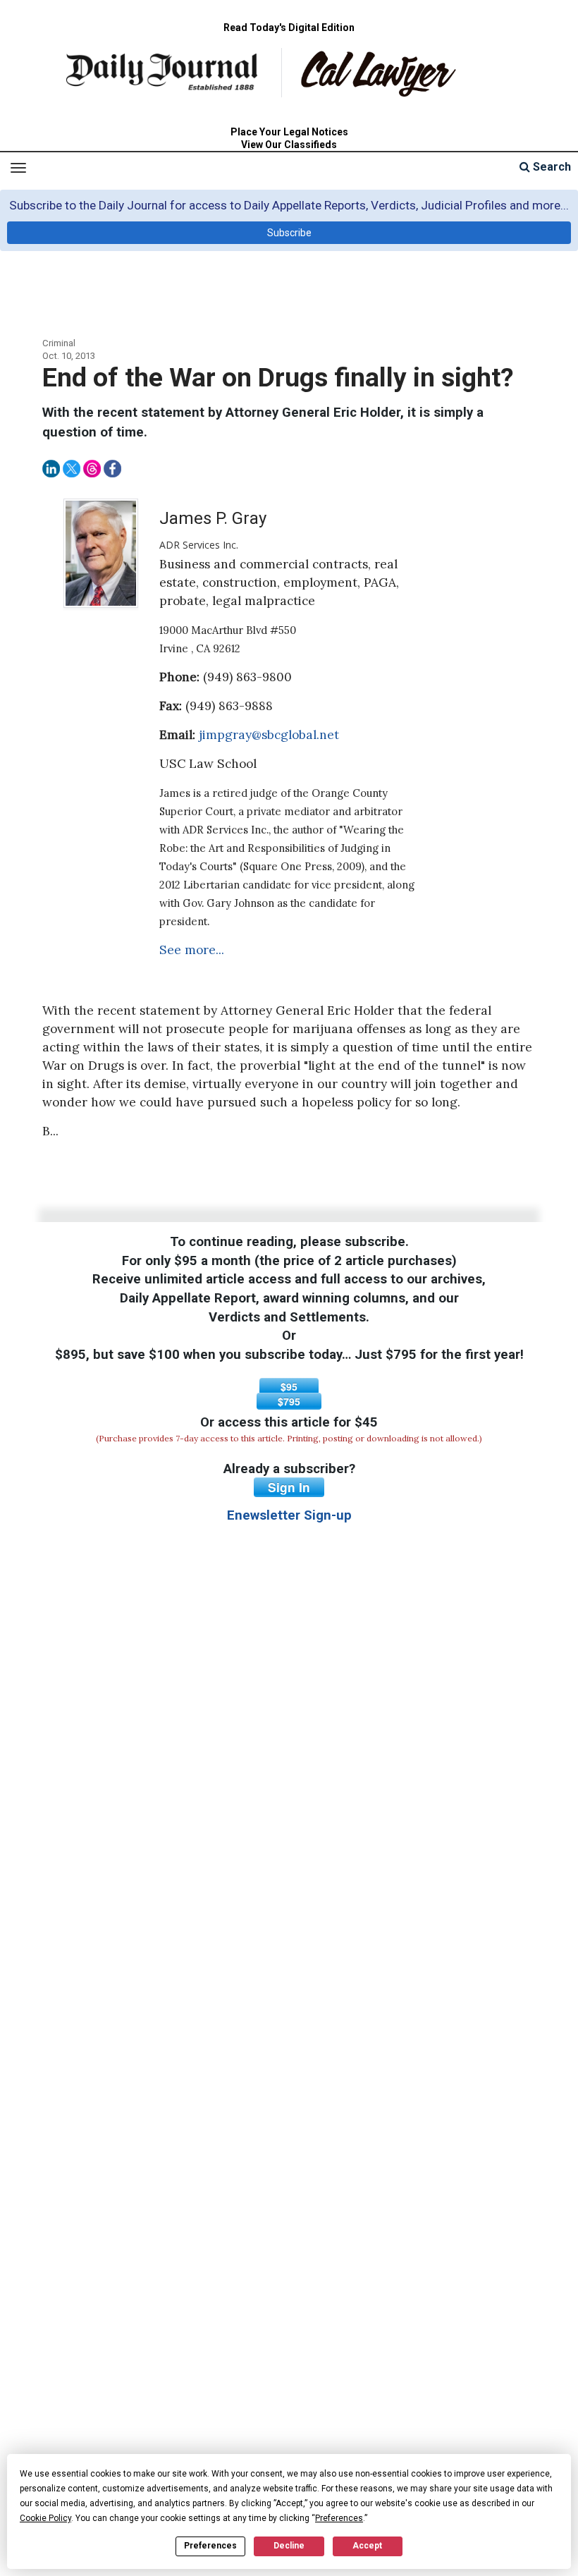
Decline (289, 2546)
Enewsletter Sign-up (289, 1515)
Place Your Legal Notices (289, 132)
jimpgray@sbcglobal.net (269, 735)
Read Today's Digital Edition (289, 28)
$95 (289, 1386)
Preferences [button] (339, 2518)
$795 (289, 1401)
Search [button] (551, 167)
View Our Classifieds (289, 145)
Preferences (210, 2546)
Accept (367, 2546)
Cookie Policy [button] (45, 2518)
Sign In (289, 1487)
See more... (192, 950)
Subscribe (289, 233)
